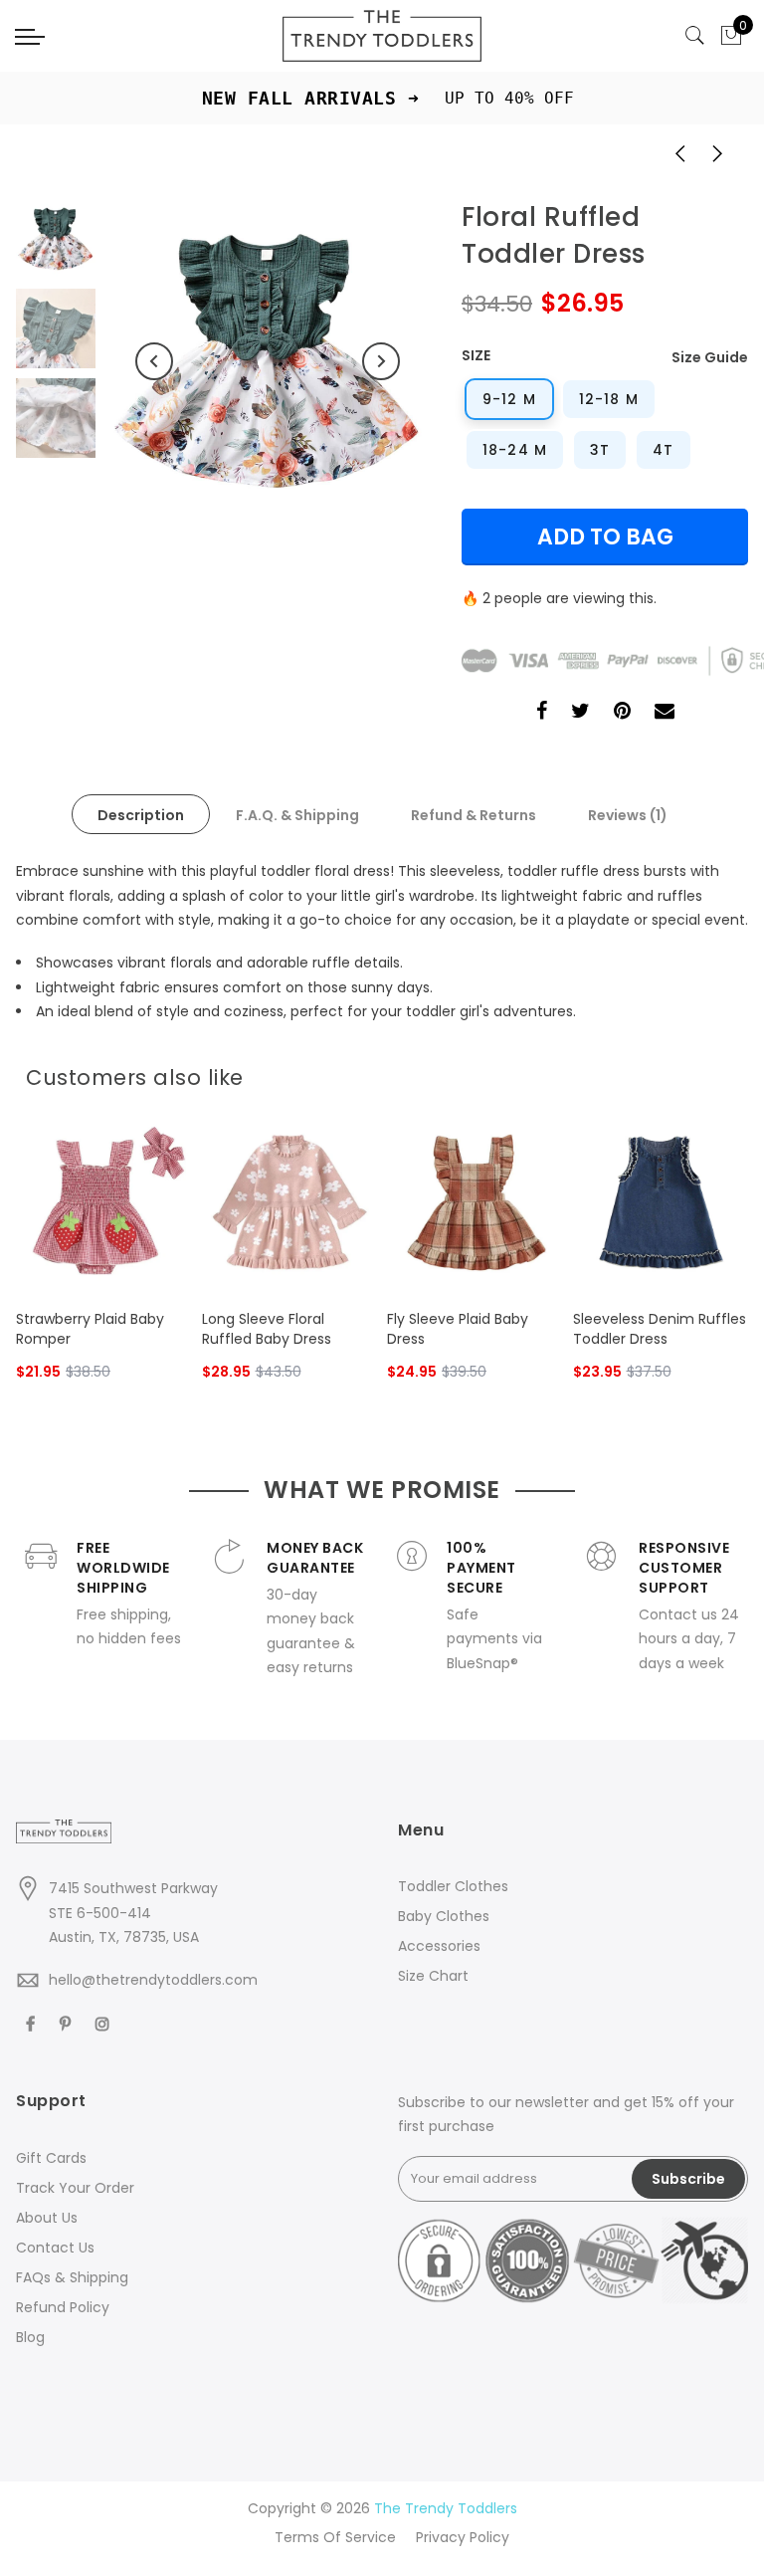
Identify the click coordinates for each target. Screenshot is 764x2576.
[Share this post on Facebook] (542, 713)
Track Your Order (75, 2188)
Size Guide (710, 357)
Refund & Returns (474, 815)
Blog (30, 2337)
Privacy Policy (463, 2537)
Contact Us (55, 2248)
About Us (47, 2218)
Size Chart (433, 1976)
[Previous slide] (694, 1072)
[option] (268, 361)
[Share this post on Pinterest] (622, 713)
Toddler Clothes (453, 1886)
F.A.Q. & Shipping (297, 815)
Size (476, 355)
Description (141, 815)
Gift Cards (51, 2158)
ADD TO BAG (605, 537)
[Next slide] (726, 1072)
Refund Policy (63, 2307)
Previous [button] (154, 361)
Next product (723, 152)
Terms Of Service (335, 2537)
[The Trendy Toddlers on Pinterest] (68, 2023)
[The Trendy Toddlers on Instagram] (105, 2023)
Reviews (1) (628, 815)
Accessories (439, 1946)
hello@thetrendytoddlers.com (153, 1980)
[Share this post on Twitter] (580, 713)
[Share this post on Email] (665, 713)
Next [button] (381, 361)
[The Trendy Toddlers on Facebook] (33, 2023)
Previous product (673, 152)
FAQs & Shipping (72, 2277)
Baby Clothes (444, 1916)
